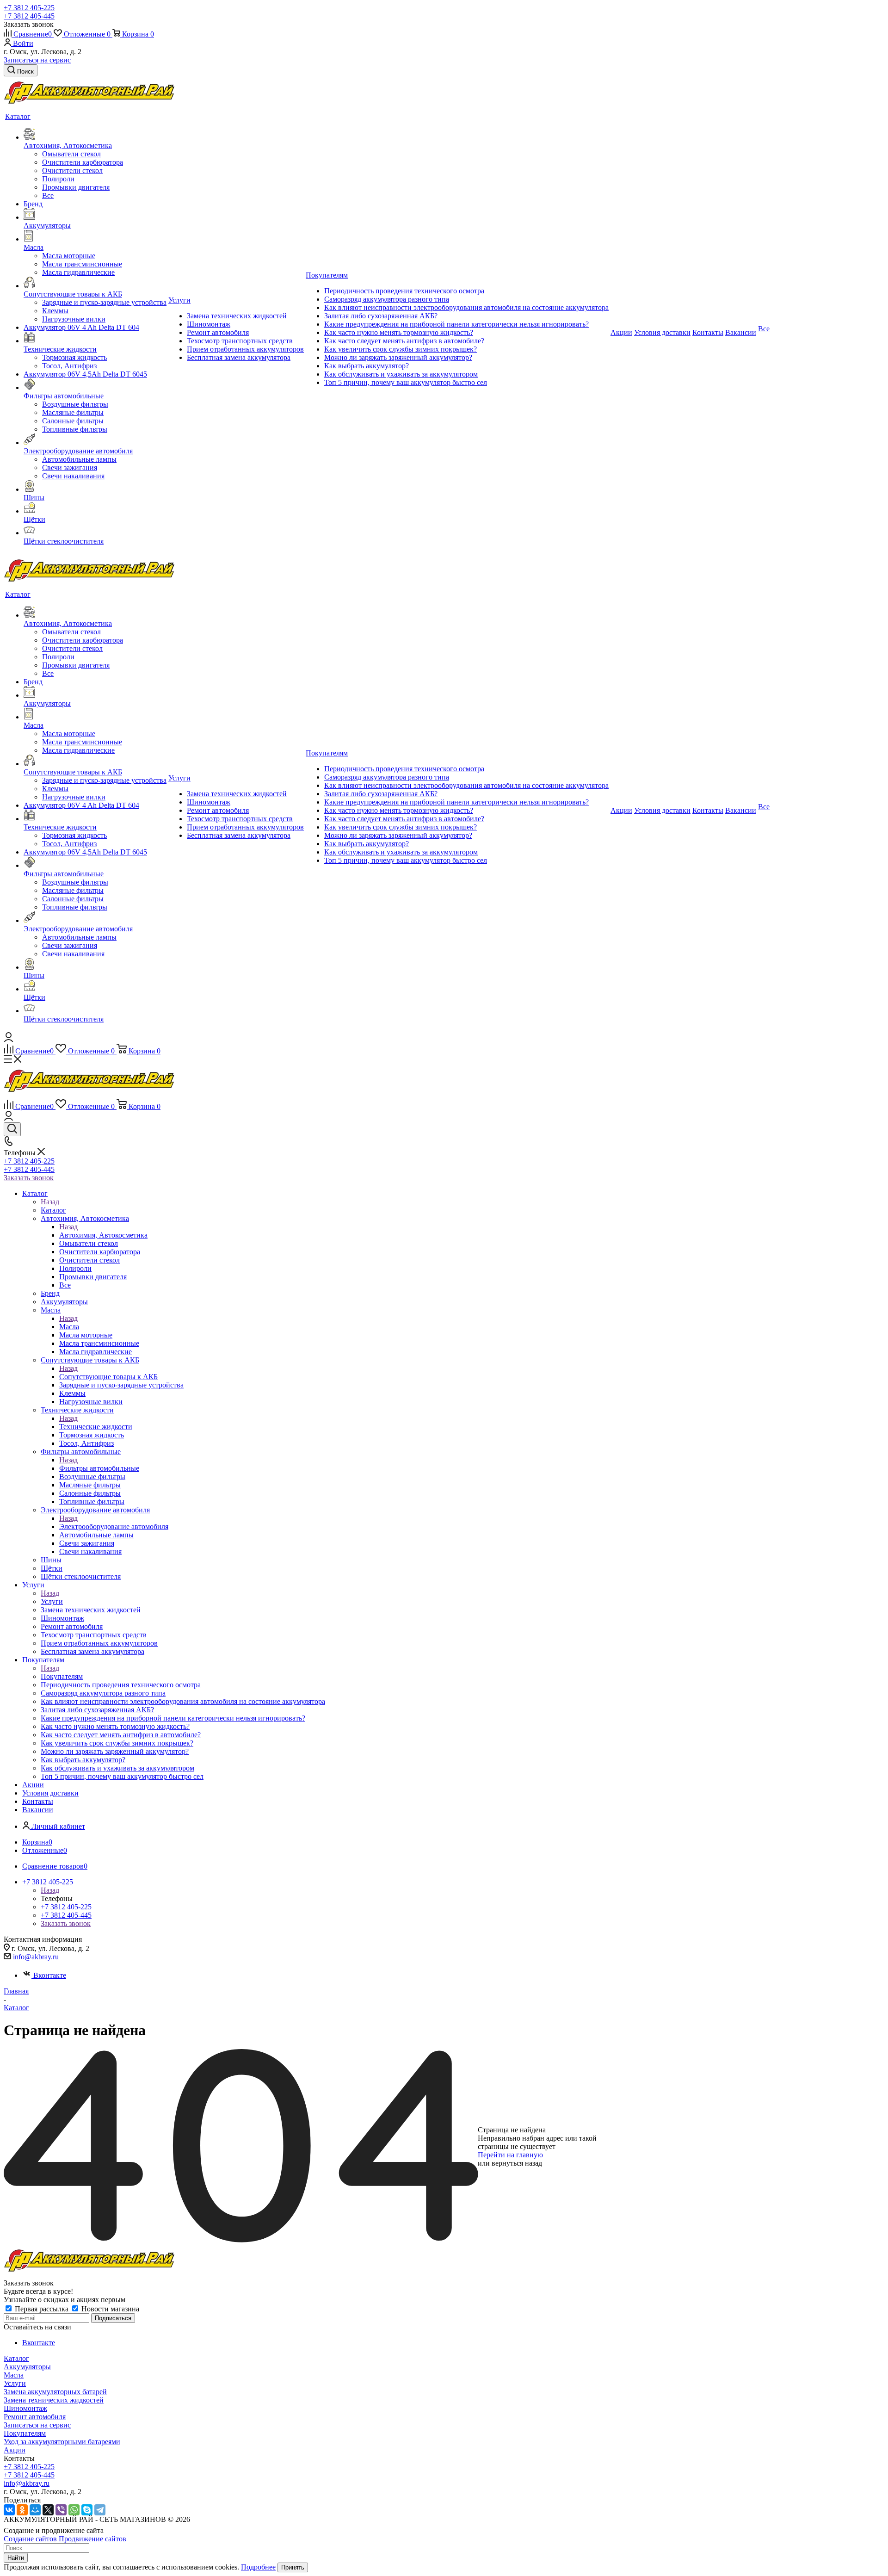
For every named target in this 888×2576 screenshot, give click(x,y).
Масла (69, 1327)
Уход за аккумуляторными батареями (62, 2442)
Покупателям (62, 1676)
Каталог (53, 1210)
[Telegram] (100, 2510)
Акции (15, 2450)
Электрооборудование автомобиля (114, 1526)
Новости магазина (109, 2309)
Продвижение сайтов (92, 2539)
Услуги (52, 1601)
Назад (50, 1202)
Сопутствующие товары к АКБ (108, 1377)
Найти (16, 2558)
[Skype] (87, 2510)
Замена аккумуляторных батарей (55, 2392)
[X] (48, 2510)
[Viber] (61, 2510)
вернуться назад (517, 2163)
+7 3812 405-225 (29, 8)
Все (48, 195)
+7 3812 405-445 (29, 16)
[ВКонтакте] (9, 2510)
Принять (293, 2567)
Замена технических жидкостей (54, 2400)
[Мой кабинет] (9, 1039)
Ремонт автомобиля (35, 2417)
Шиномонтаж (25, 2408)
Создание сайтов (30, 2539)
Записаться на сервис (37, 60)
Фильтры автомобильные (99, 1468)
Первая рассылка (42, 2309)
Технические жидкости (96, 1427)
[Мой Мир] (35, 2510)
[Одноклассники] (22, 2510)
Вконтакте (50, 1975)
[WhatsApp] (74, 2510)
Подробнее (258, 2567)
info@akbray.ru (36, 1957)
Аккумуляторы (27, 2367)
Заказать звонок (29, 1178)
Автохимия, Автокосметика (103, 1235)
